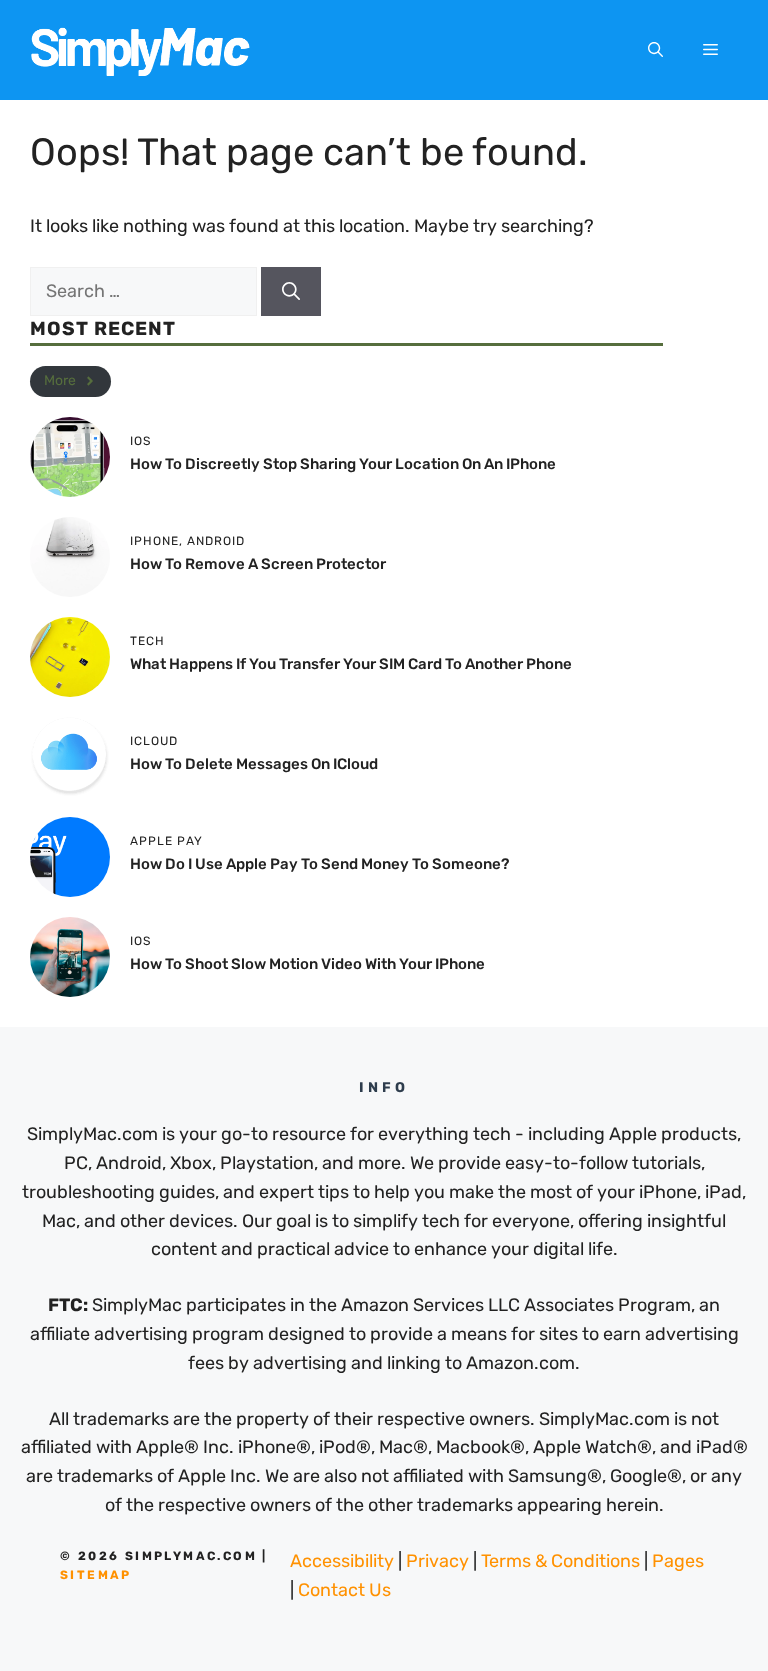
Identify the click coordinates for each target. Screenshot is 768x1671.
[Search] (291, 291)
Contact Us (344, 1590)
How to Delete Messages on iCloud (254, 764)
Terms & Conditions (560, 1561)
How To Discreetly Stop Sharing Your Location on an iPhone (343, 464)
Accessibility (342, 1561)
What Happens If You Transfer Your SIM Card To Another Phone (351, 664)
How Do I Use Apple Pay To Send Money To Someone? (319, 864)
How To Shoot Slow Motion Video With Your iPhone (307, 964)
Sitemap (96, 1575)
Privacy (437, 1561)
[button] (655, 50)
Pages (678, 1561)
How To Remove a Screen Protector (258, 564)
